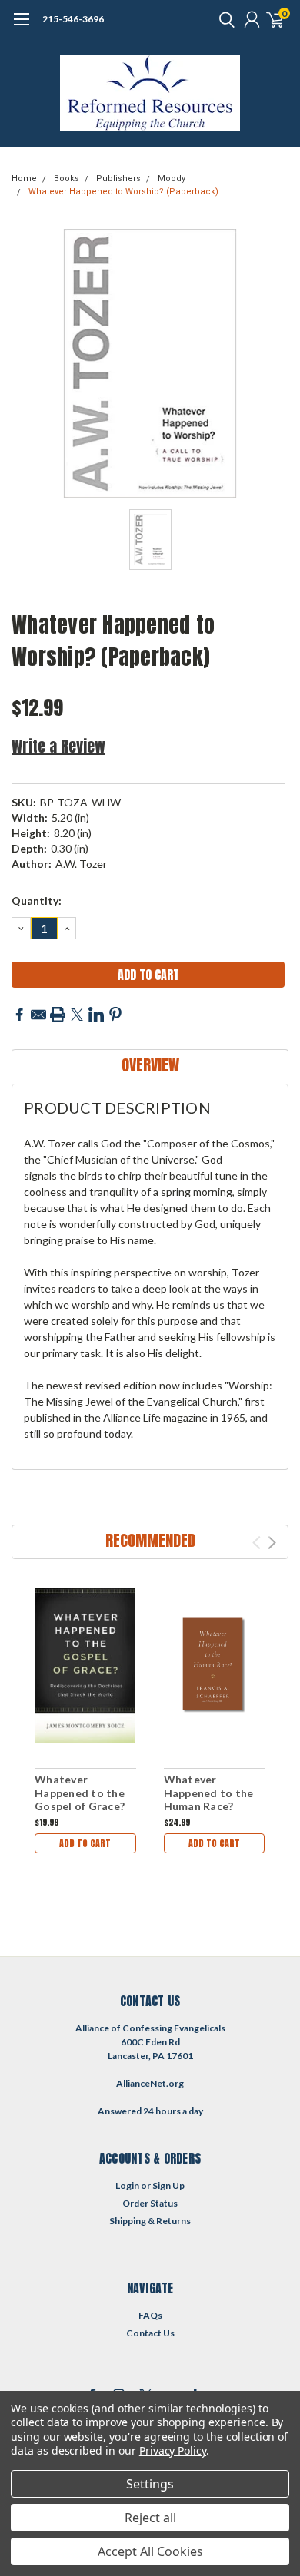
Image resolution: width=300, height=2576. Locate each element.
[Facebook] (19, 1015)
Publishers (118, 179)
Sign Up (168, 2185)
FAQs (150, 2315)
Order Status (150, 2203)
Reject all (150, 2518)
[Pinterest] (115, 1015)
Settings (150, 2484)
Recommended (150, 1540)
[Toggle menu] (21, 27)
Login (127, 2185)
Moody (172, 179)
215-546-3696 (73, 19)
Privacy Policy (173, 2450)
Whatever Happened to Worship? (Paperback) (123, 192)
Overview (150, 1065)
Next (272, 1543)
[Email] (38, 1015)
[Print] (58, 1015)
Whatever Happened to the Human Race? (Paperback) (209, 1800)
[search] (223, 19)
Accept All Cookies (150, 2551)
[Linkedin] (96, 1015)
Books (67, 179)
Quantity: (37, 901)
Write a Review (58, 746)
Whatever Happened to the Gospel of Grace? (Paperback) (80, 1800)
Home (24, 179)
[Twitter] (77, 1015)
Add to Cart (85, 1843)
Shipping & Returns (150, 2221)
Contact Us (150, 2333)
